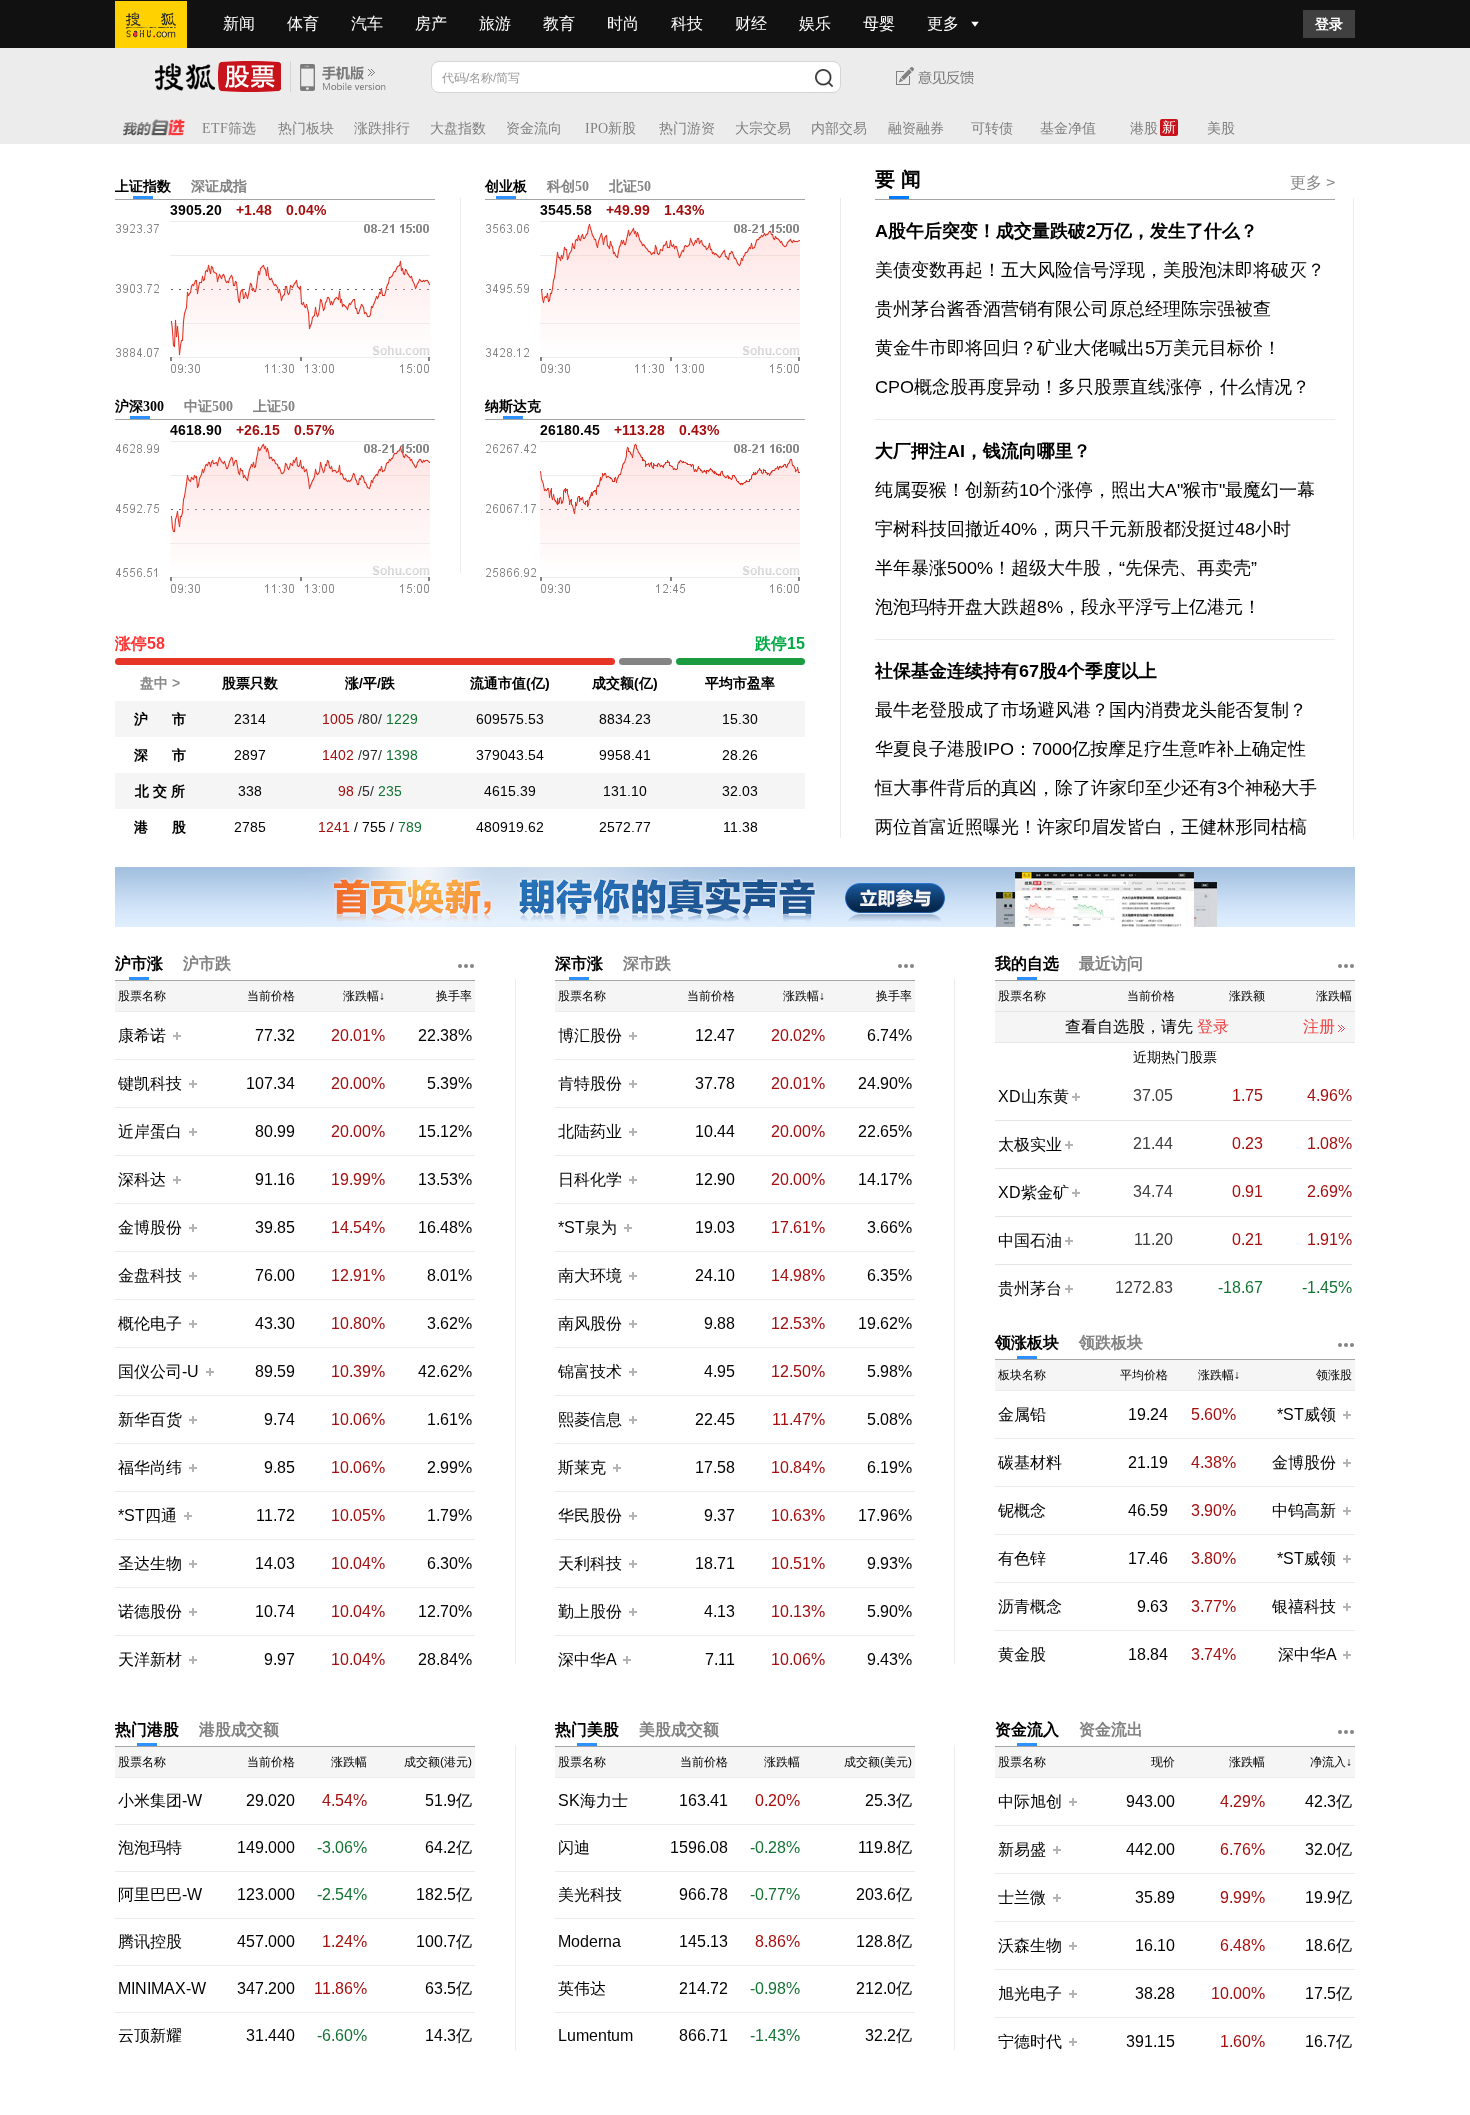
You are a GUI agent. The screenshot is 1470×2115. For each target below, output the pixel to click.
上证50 (274, 406)
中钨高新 (1304, 1510)
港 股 (160, 827)
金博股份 (150, 1227)
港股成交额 (239, 1729)
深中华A (589, 1659)
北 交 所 (160, 791)
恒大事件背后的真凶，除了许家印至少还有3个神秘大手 (1096, 788)
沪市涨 (139, 963)
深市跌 (647, 963)
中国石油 (1030, 1240)
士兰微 (1022, 1897)
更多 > (1312, 182)
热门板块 (306, 128)
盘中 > (160, 683)
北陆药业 (590, 1131)
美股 (1221, 128)
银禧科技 (1304, 1606)
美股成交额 (679, 1729)
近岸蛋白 (150, 1131)
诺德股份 (150, 1611)
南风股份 (590, 1323)
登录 (1329, 24)
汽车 (367, 23)
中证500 (208, 406)
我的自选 (1027, 963)
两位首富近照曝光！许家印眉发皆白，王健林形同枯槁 (1091, 827)
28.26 (740, 755)
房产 (431, 23)
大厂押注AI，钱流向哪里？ (983, 451)
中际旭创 (1030, 1801)
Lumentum (595, 2036)
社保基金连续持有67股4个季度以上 (1016, 671)
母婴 (879, 23)
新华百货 (150, 1419)
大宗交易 (763, 128)
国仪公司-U (158, 1371)
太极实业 (1030, 1144)
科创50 (568, 186)
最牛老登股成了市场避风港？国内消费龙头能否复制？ (1091, 710)
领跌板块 (1111, 1342)
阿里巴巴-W (160, 1895)
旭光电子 (1030, 1993)
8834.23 (625, 719)
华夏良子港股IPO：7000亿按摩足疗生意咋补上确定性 (1090, 749)
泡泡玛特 (150, 1848)
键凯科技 (150, 1083)
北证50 (630, 186)
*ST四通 (147, 1515)
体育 (303, 23)
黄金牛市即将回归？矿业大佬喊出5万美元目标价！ (1078, 348)
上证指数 (143, 186)
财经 (751, 23)
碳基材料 (1030, 1463)
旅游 (495, 23)
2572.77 (625, 827)
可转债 (992, 128)
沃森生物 (1030, 1945)
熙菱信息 (590, 1419)
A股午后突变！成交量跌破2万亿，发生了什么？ (1066, 231)
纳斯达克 (513, 406)
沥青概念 (1030, 1607)
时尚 (623, 23)
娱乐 (815, 23)
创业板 (506, 186)
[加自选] (176, 1035)
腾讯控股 (150, 1942)
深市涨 (579, 963)
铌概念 (1022, 1511)
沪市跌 (207, 963)
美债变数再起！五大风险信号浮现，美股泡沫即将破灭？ (1100, 270)
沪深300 (139, 406)
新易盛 (1022, 1849)
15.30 (740, 719)
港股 (1144, 128)
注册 (1319, 1026)
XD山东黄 (1033, 1096)
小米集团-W (160, 1801)
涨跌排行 (382, 128)
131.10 (625, 791)
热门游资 (687, 128)
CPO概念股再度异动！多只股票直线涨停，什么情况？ (1092, 387)
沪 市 (160, 719)
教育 (559, 23)
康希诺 (142, 1035)
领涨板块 (1027, 1342)
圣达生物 (150, 1563)
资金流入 (1027, 1729)
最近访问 (1111, 963)
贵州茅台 (1030, 1288)
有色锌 (1022, 1559)
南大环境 (590, 1275)
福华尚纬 (150, 1467)
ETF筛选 (229, 128)
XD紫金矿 (1033, 1192)
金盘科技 (150, 1275)
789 (410, 827)
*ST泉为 (589, 1227)
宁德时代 (1030, 2041)
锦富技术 (590, 1371)
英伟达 (582, 1989)
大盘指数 (458, 128)
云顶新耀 (150, 2036)
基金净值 (1068, 128)
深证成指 (219, 186)
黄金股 (1022, 1655)
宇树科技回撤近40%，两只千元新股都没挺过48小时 (1083, 529)
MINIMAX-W (162, 1989)
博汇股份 (590, 1035)
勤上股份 (590, 1611)
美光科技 (590, 1895)
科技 (687, 23)
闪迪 (574, 1848)
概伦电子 (150, 1323)
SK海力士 (593, 1801)
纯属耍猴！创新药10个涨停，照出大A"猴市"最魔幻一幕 (1095, 490)
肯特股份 (590, 1083)
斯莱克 (584, 1467)
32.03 (740, 791)
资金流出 (1111, 1729)
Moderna (589, 1942)
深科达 (142, 1179)
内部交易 (839, 128)
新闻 (239, 23)
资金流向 (534, 128)
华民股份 (590, 1515)
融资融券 (916, 128)
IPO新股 (610, 128)
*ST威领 (1308, 1414)
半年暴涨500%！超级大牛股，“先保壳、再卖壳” (1066, 568)
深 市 (160, 755)
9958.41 (625, 755)
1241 (334, 827)
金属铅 (1022, 1415)
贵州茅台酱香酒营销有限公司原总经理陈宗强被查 (1073, 309)
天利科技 (590, 1563)
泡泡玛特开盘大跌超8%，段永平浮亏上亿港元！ (1068, 607)
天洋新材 (150, 1659)
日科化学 (590, 1179)
